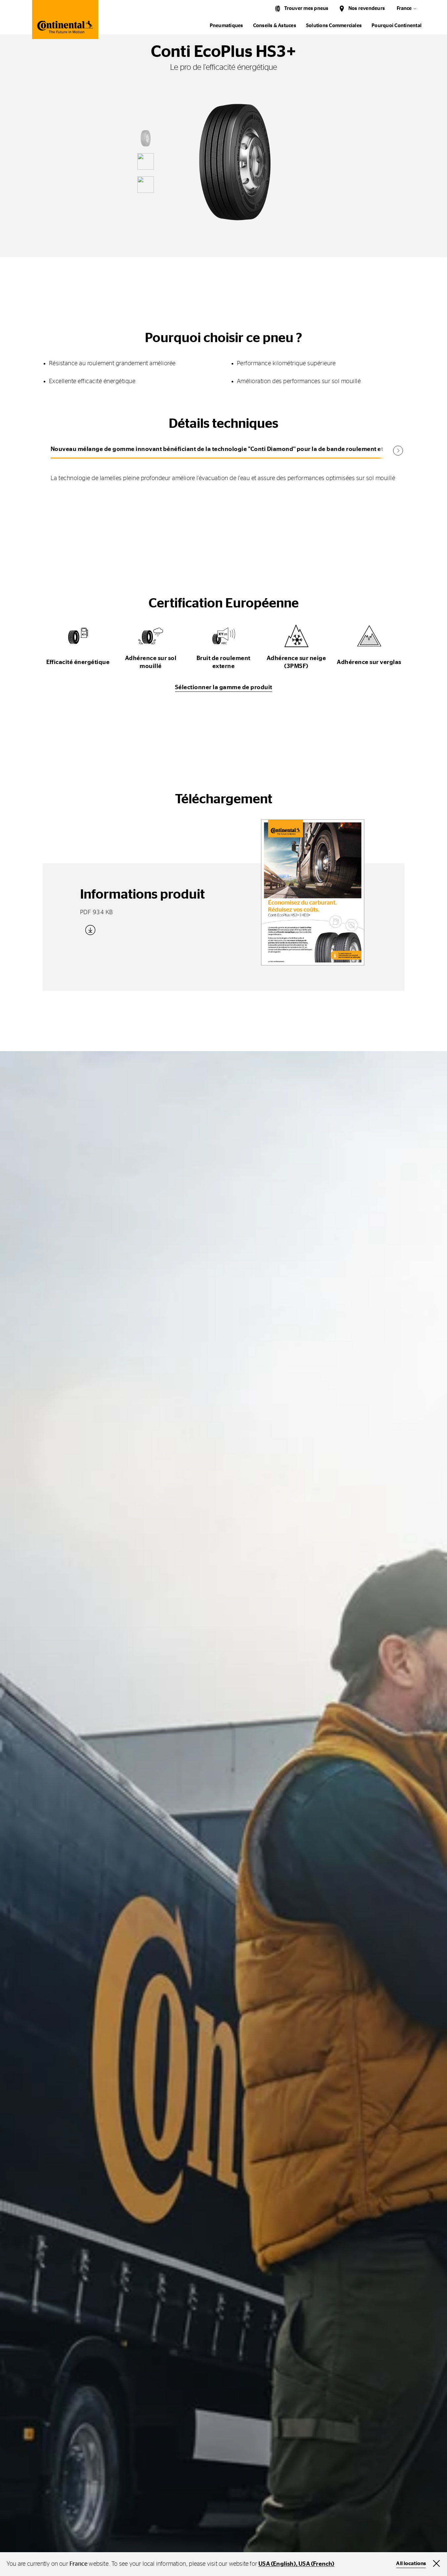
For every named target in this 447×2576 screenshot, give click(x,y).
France (404, 8)
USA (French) (316, 2564)
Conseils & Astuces (275, 26)
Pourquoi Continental (397, 26)
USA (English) (277, 2564)
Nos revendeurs (367, 8)
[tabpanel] (224, 473)
